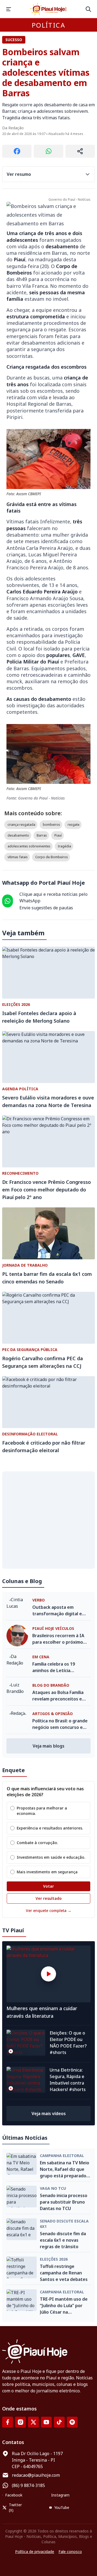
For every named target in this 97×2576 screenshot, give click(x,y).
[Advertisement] (48, 1520)
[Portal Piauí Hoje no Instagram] (20, 2422)
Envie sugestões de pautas (46, 908)
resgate (74, 825)
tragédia (65, 846)
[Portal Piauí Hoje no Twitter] (33, 2422)
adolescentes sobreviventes (29, 846)
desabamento (18, 835)
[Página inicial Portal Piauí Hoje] (48, 9)
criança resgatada (21, 825)
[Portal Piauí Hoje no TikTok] (59, 2422)
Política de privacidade (35, 2552)
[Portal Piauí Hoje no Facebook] (8, 2422)
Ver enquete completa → (49, 1910)
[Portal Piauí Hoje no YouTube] (46, 2422)
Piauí (58, 835)
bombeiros (51, 825)
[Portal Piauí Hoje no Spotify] (72, 2422)
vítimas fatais (18, 857)
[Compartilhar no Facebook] (17, 151)
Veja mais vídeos (49, 2113)
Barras (42, 835)
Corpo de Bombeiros (52, 857)
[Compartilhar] (80, 151)
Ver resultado (49, 1898)
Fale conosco (70, 2552)
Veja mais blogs (48, 1746)
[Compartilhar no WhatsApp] (48, 151)
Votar (48, 1886)
